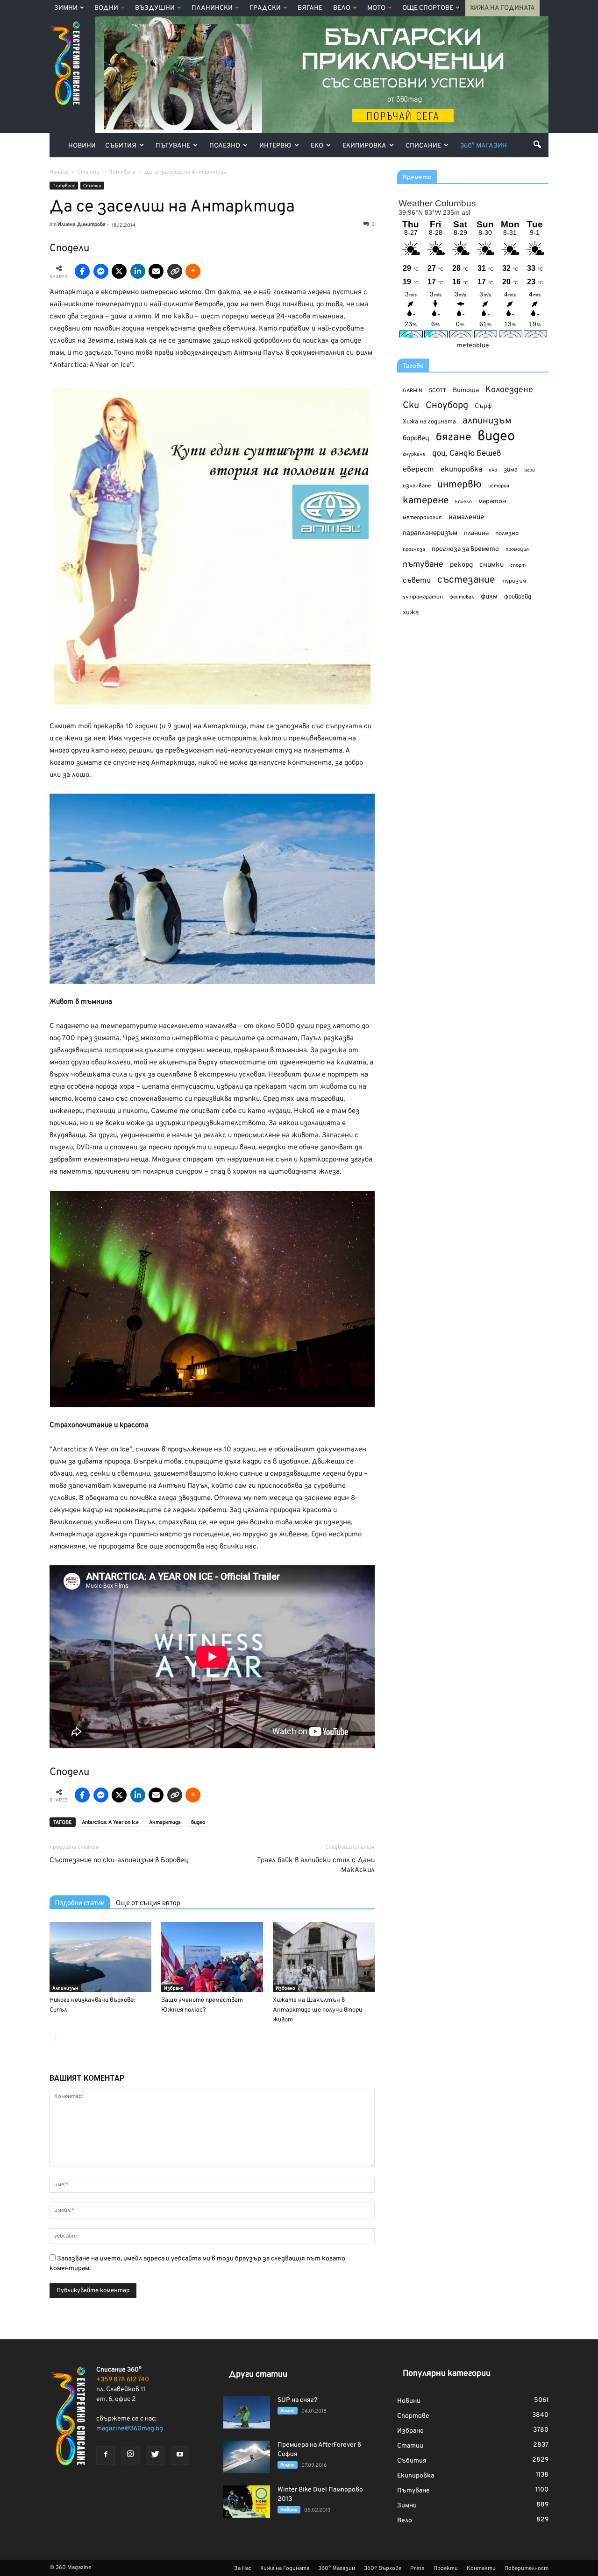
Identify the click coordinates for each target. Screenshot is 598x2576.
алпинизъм (487, 421)
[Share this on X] (119, 271)
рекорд (461, 565)
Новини (82, 146)
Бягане (310, 8)
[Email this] (156, 271)
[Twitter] (155, 2456)
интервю (459, 485)
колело (463, 502)
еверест (418, 470)
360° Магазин (484, 146)
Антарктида (165, 1823)
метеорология (422, 518)
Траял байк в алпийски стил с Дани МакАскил (316, 1865)
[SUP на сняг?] (247, 2412)
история (499, 486)
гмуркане (414, 454)
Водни (106, 8)
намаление (466, 517)
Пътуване (173, 146)
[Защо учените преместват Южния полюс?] (212, 1957)
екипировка (461, 470)
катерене (426, 501)
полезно (507, 534)
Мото (376, 8)
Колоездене (509, 390)
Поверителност (527, 2569)
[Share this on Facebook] (82, 271)
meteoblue (473, 346)
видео (198, 1823)
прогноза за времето (465, 549)
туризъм (514, 581)
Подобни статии (80, 1903)
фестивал (462, 597)
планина (476, 533)
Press (417, 2569)
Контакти (481, 2569)
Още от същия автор (148, 1903)
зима (511, 470)
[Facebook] (106, 2456)
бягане (453, 438)
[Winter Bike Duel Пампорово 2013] (247, 2502)
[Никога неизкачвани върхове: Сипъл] (100, 1957)
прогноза (414, 549)
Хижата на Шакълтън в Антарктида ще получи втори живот (317, 2010)
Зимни (66, 8)
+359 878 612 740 (123, 2380)
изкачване (417, 486)
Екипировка (364, 146)
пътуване (423, 565)
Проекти (446, 2569)
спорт (518, 565)
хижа (411, 613)
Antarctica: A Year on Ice (110, 1823)
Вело (342, 8)
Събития (121, 146)
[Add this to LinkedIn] (138, 271)
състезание (466, 580)
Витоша (466, 391)
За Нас (243, 2569)
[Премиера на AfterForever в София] (247, 2457)
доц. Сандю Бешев (467, 454)
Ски (411, 406)
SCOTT (438, 391)
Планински (212, 8)
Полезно (225, 146)
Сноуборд (447, 406)
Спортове (413, 2416)
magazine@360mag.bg (130, 2429)
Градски (265, 8)
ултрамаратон (423, 597)
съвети (417, 581)
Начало (59, 172)
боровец (416, 438)
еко (493, 470)
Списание (423, 146)
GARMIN (413, 391)
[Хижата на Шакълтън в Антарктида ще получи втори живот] (324, 1957)
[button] (537, 144)
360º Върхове (383, 2569)
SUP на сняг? (297, 2400)
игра (530, 470)
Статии (92, 186)
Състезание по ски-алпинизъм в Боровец (119, 1861)
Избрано (174, 1988)
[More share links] (193, 271)
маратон (492, 502)
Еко (317, 146)
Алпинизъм (65, 1988)
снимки (491, 565)
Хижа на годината (429, 422)
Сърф (483, 406)
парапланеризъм (430, 533)
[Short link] (175, 271)
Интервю (275, 146)
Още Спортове (428, 8)
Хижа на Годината (502, 8)
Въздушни (155, 8)
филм (489, 597)
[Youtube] (180, 2456)
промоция (517, 549)
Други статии (258, 2375)
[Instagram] (130, 2455)
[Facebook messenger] (101, 271)
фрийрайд (518, 597)
